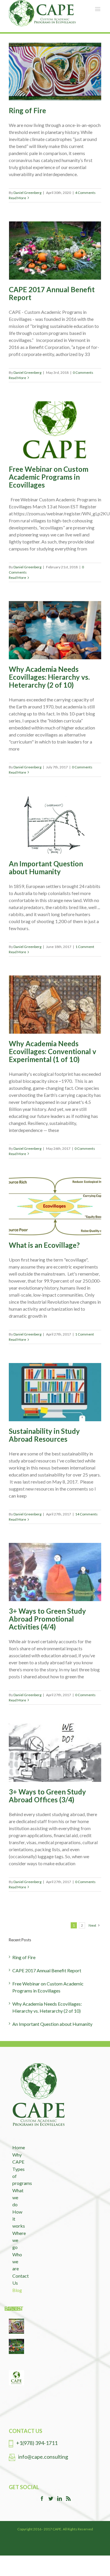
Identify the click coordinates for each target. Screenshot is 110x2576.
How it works (17, 2219)
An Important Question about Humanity (46, 868)
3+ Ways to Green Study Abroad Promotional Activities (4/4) (47, 1619)
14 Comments (86, 1514)
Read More (17, 198)
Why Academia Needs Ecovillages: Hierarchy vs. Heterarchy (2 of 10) (49, 677)
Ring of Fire (27, 110)
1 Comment (85, 947)
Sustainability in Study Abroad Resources (44, 1435)
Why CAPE (17, 2158)
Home (17, 2147)
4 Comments (85, 193)
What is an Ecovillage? (44, 1245)
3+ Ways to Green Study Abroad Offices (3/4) (47, 1796)
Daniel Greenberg (27, 193)
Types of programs (17, 2176)
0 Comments (83, 372)
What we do (17, 2197)
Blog (17, 2290)
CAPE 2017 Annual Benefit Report (52, 293)
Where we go (17, 2240)
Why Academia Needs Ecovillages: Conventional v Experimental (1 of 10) (53, 1051)
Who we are (17, 2261)
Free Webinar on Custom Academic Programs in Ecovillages (49, 477)
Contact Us (17, 2279)
